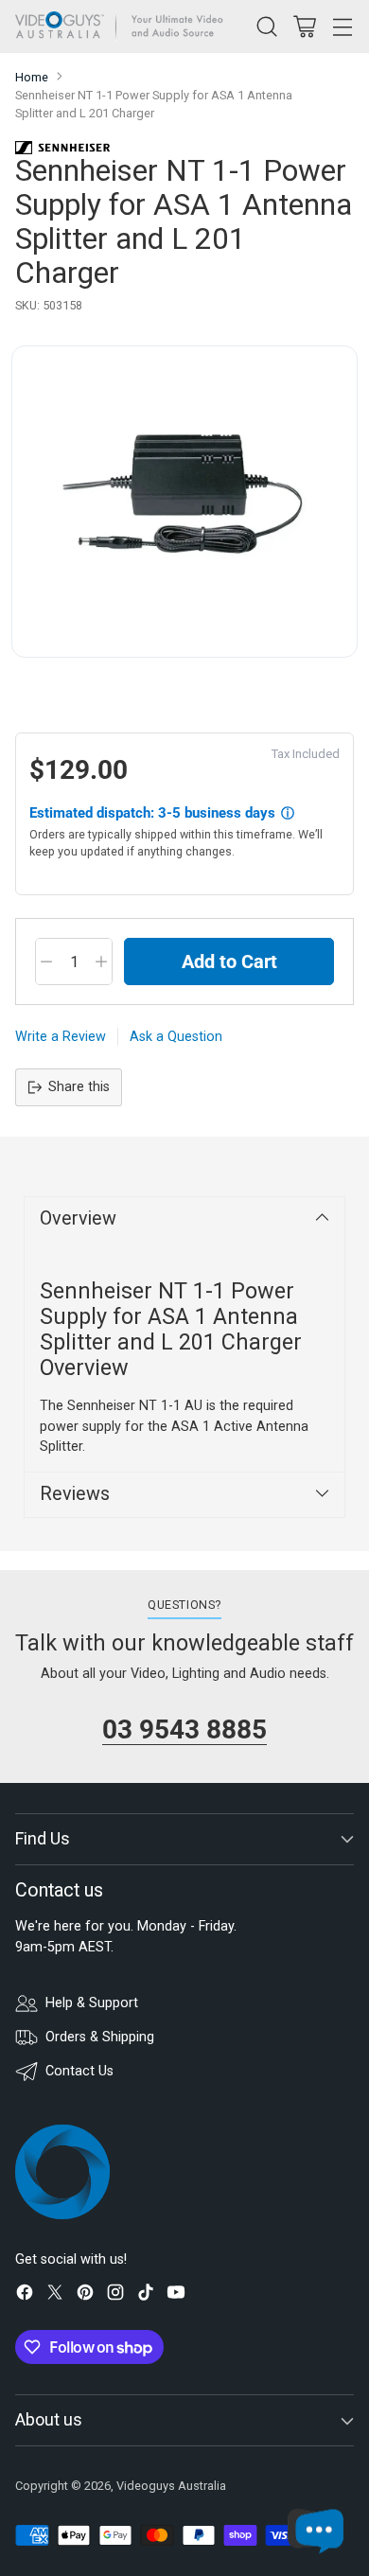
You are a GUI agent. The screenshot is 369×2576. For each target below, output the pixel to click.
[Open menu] (342, 26)
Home (32, 77)
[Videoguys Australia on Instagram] (115, 2295)
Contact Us (79, 2071)
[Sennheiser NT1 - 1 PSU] (184, 502)
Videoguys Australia (171, 2486)
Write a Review (61, 1037)
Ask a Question (176, 1037)
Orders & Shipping (100, 2037)
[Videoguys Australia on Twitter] (55, 2295)
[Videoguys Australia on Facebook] (25, 2295)
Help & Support (92, 2003)
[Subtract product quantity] (46, 962)
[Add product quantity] (101, 962)
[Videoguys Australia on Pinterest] (85, 2295)
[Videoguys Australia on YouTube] (176, 2295)
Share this (79, 1087)
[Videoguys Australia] (124, 26)
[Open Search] (266, 26)
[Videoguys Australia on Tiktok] (146, 2295)
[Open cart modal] (304, 26)
